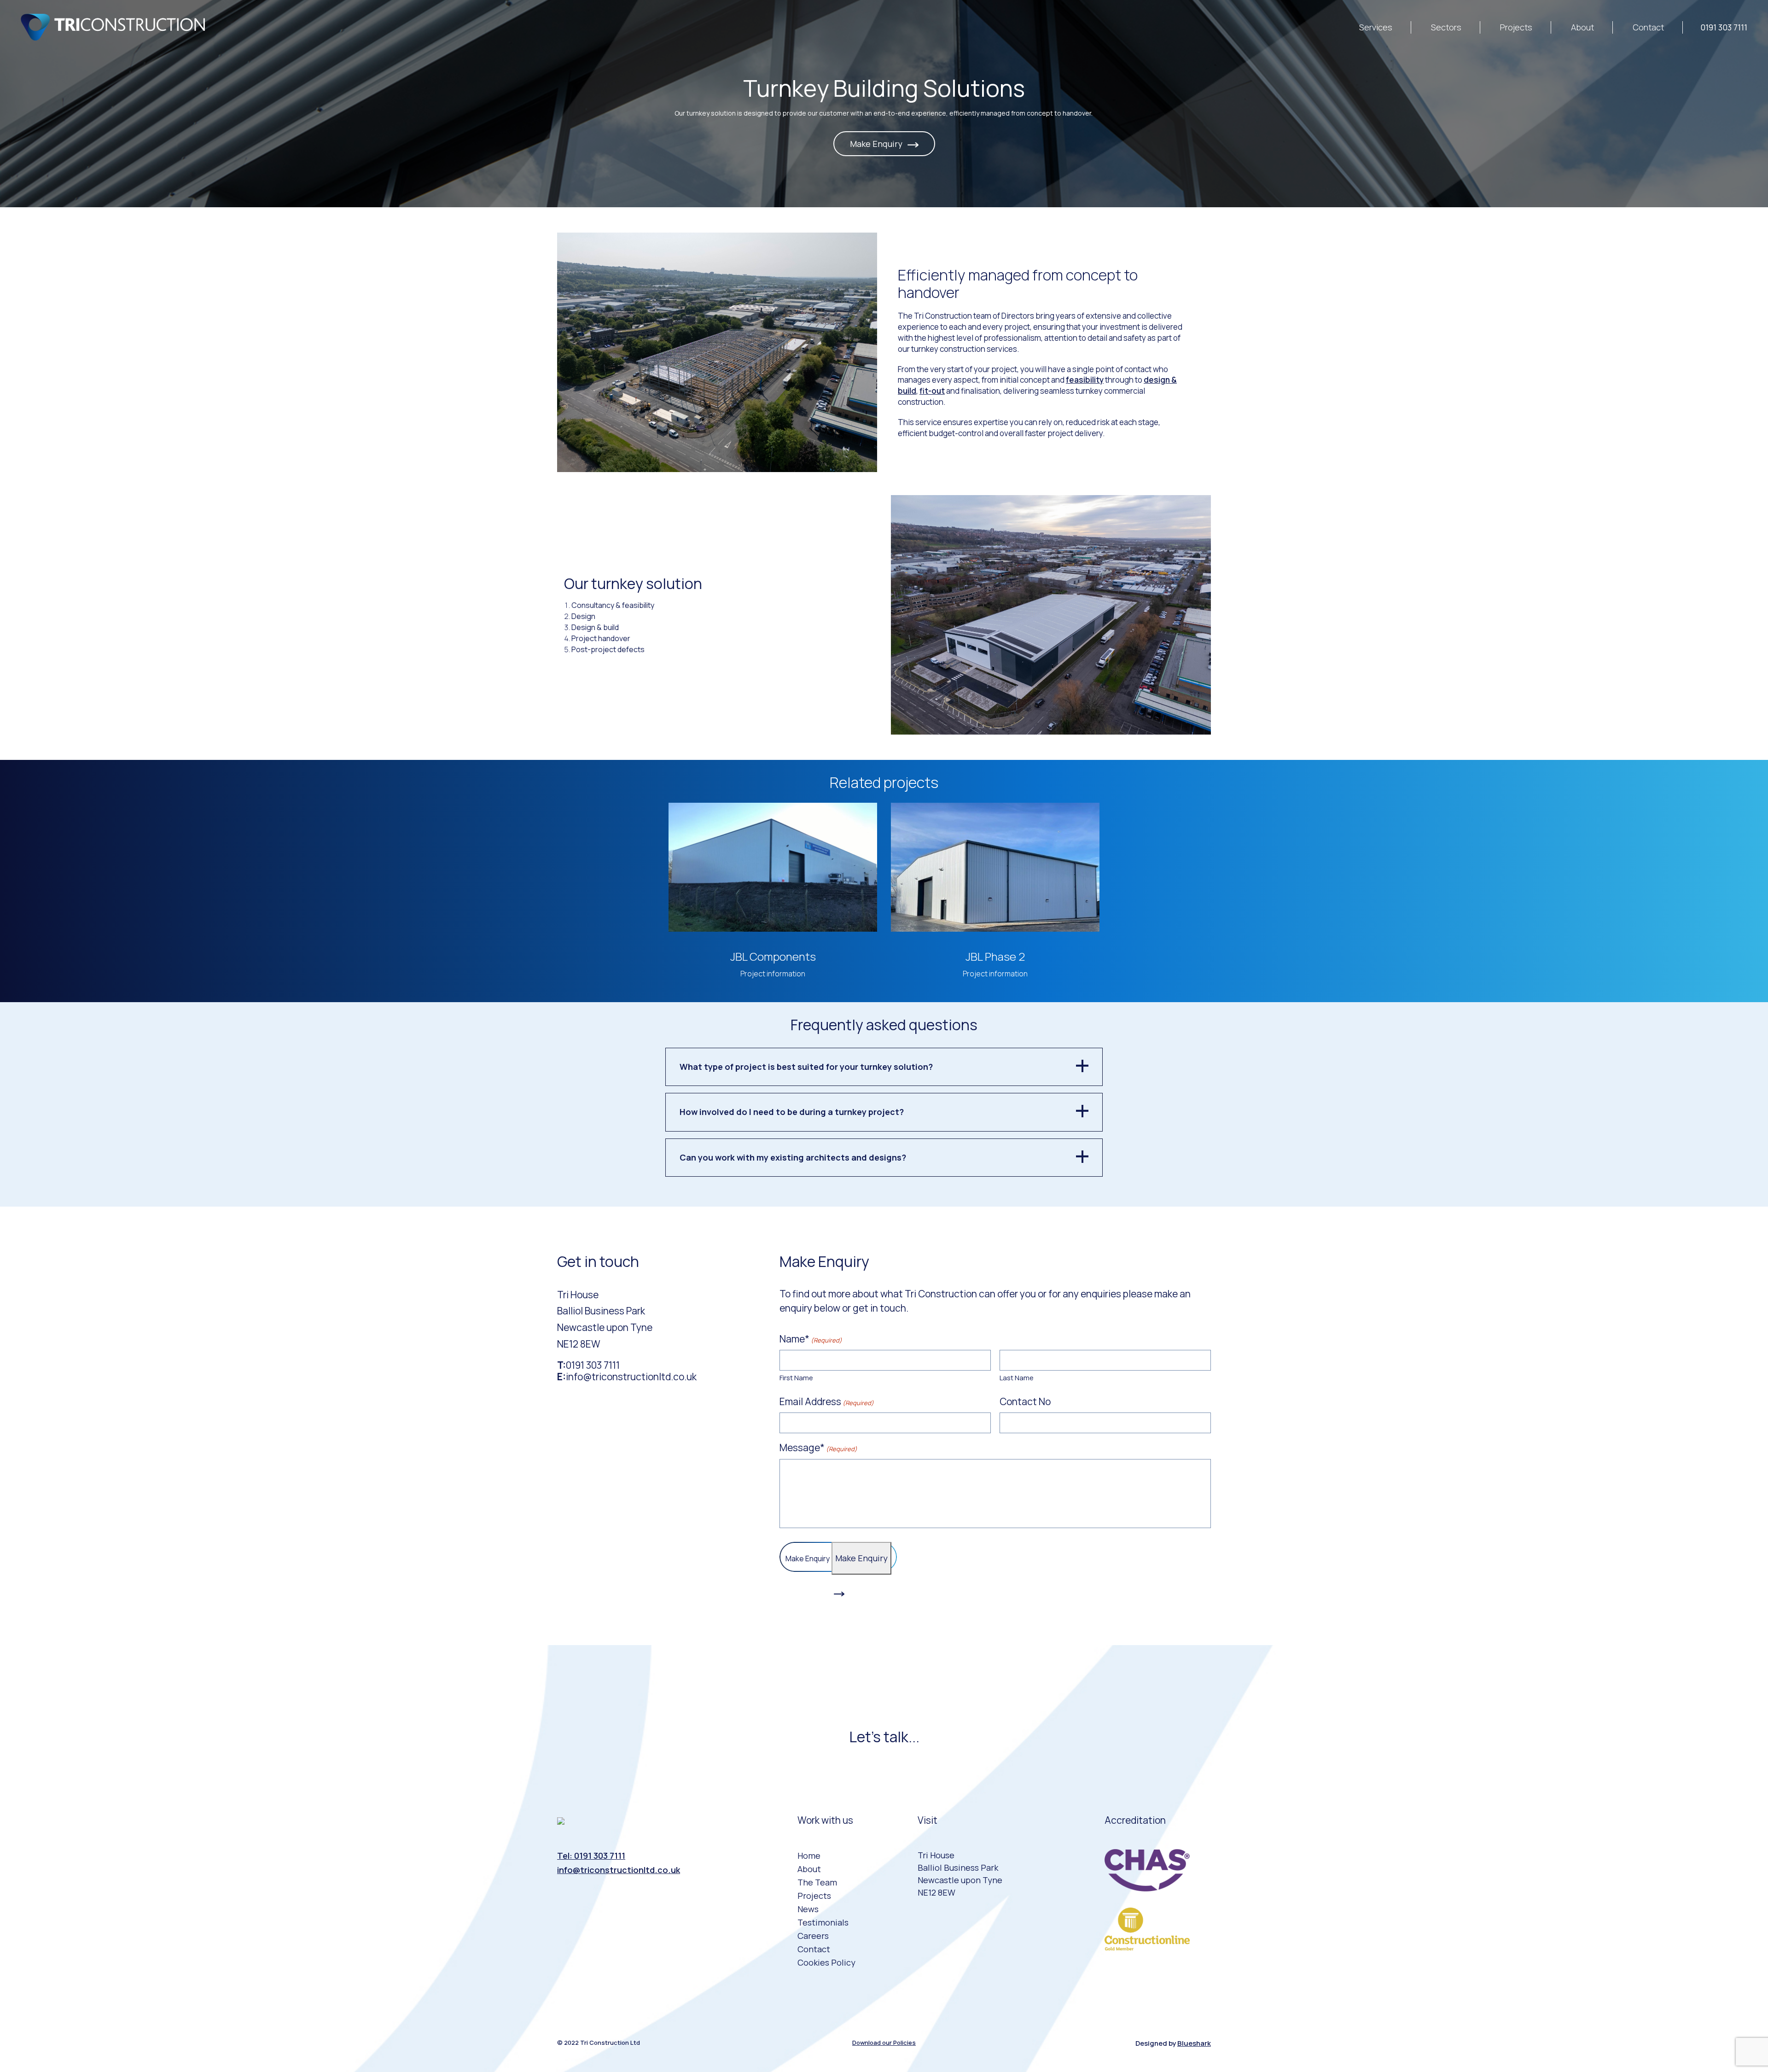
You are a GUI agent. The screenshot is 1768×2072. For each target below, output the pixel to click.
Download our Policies (884, 2043)
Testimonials (823, 1922)
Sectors (1446, 27)
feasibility (1085, 380)
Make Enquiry (877, 144)
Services (1376, 27)
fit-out (932, 391)
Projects (1516, 27)
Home (809, 1856)
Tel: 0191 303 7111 (591, 1856)
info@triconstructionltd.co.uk (631, 1377)
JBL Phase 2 (995, 956)
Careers (813, 1936)
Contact (1648, 27)
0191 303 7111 (1724, 27)
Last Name (1017, 1378)
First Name (796, 1378)
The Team (817, 1882)
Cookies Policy (826, 1962)
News (808, 1909)
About (1582, 27)
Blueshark (1194, 2043)
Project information (773, 974)
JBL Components (773, 956)
